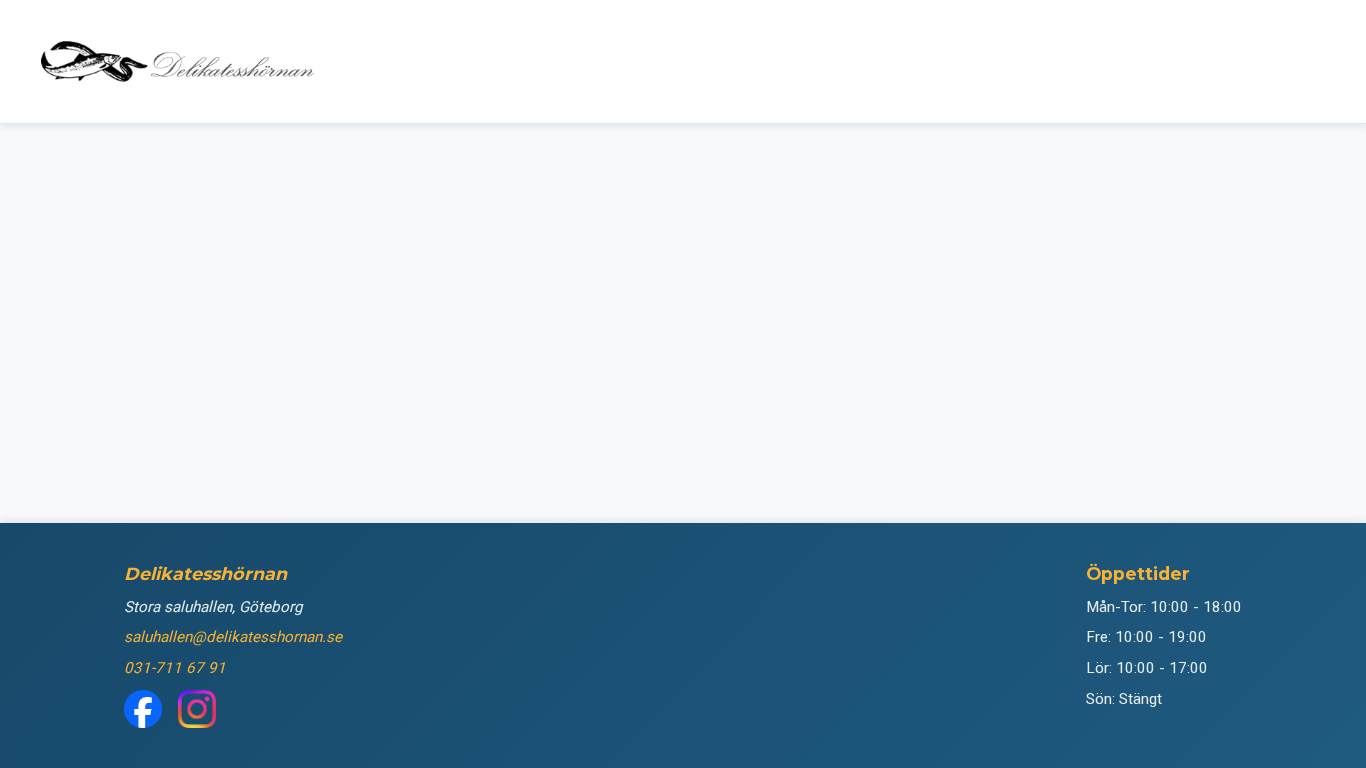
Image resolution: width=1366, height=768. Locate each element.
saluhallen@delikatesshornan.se (233, 637)
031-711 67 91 (175, 668)
